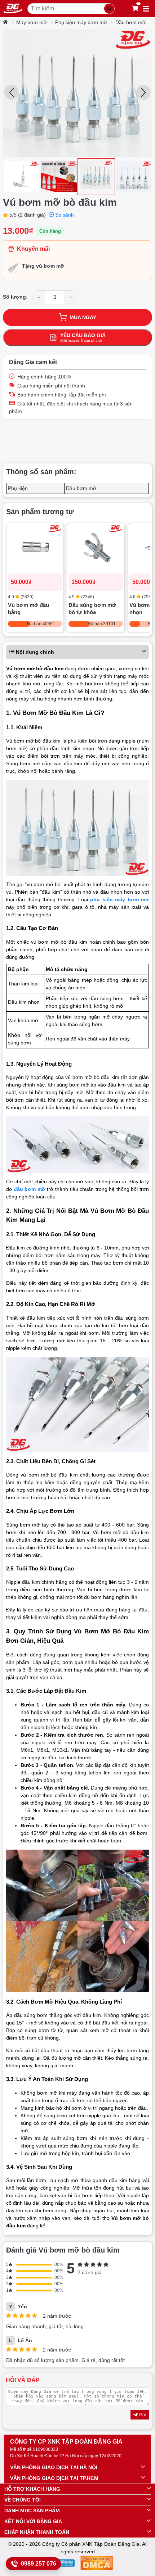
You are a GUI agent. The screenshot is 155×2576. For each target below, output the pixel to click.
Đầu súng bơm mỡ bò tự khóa (92, 609)
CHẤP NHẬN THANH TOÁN (37, 2532)
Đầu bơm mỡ (130, 22)
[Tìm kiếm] (109, 9)
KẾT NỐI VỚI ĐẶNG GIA (33, 2521)
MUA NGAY (83, 317)
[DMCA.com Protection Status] (97, 2564)
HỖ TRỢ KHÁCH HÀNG (32, 2489)
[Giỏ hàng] (135, 9)
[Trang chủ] (6, 22)
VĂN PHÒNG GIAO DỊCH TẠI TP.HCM (54, 2478)
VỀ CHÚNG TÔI (23, 2500)
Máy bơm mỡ (32, 22)
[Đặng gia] (13, 9)
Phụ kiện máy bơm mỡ (81, 22)
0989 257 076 (39, 2564)
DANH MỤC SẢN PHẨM (32, 2511)
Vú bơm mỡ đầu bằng (28, 609)
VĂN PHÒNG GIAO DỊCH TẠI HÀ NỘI (54, 2467)
